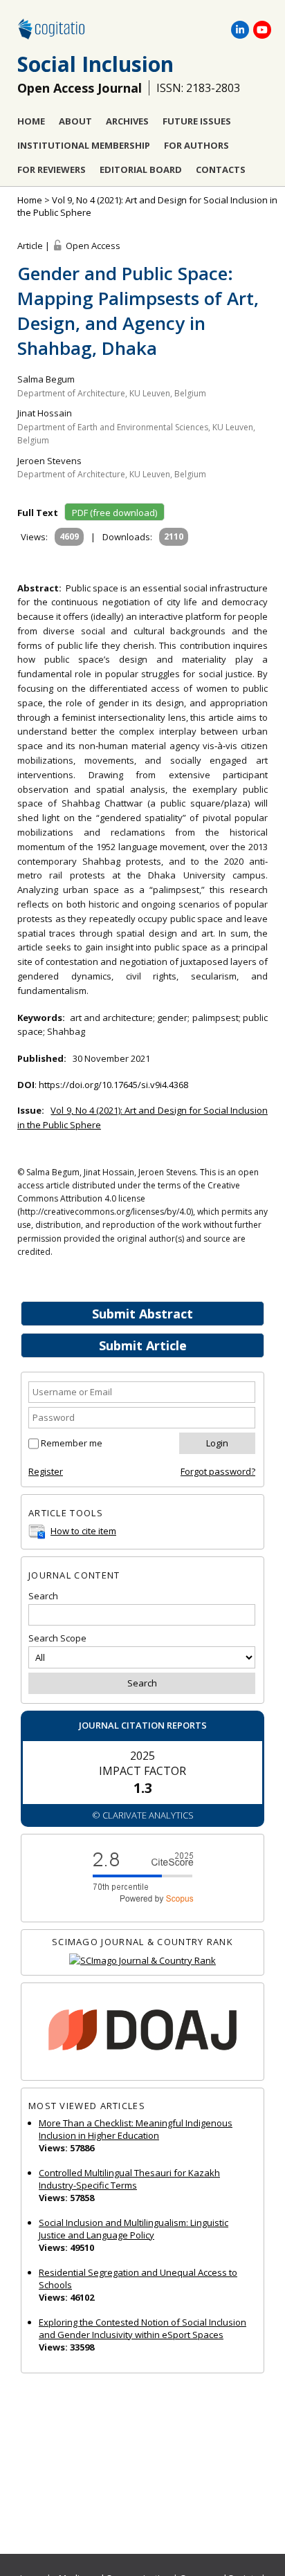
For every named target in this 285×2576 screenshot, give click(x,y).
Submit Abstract (142, 1314)
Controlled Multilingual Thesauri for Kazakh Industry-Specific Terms (129, 2179)
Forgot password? (218, 1471)
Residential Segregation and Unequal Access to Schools (138, 2279)
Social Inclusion (95, 64)
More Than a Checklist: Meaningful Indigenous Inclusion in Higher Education (136, 2129)
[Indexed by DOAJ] (142, 2032)
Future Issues (197, 121)
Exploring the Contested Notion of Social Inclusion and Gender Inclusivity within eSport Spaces (142, 2328)
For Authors (196, 145)
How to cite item (83, 1531)
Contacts (221, 169)
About (75, 121)
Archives (127, 121)
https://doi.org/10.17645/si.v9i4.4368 (113, 1085)
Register (46, 1471)
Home (31, 121)
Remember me (72, 1443)
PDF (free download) (114, 513)
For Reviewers (52, 169)
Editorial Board (141, 169)
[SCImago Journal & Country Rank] (142, 1961)
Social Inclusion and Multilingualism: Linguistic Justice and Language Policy (134, 2229)
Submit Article (143, 1345)
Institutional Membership (84, 145)
